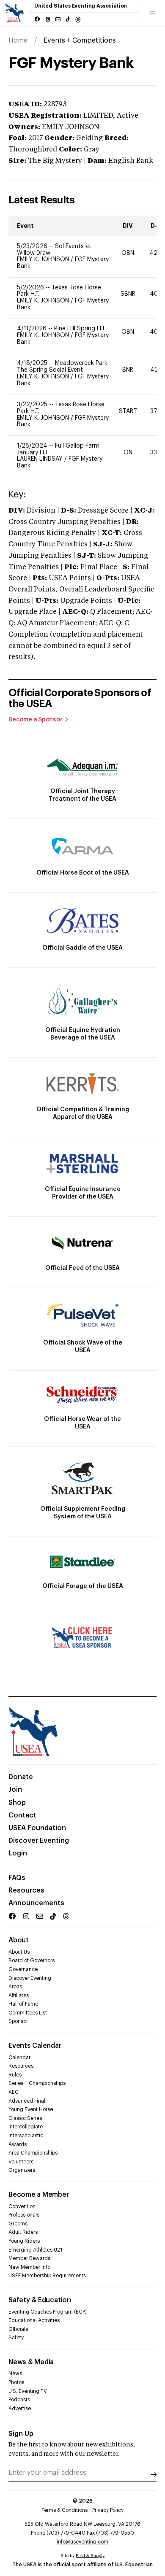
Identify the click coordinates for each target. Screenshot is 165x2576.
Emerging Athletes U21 (35, 2250)
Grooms (18, 2224)
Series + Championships (37, 2083)
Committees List (28, 2013)
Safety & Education (40, 2300)
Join (15, 1790)
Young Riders (24, 2241)
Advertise (20, 2409)
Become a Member (38, 2195)
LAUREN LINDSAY (41, 459)
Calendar (19, 2058)
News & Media (31, 2362)
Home (18, 41)
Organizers (22, 2170)
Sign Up (21, 2434)
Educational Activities (34, 2320)
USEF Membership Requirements (47, 2276)
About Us (19, 1952)
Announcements (36, 1903)
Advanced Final (27, 2101)
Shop (17, 1803)
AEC (14, 2092)
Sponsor (18, 2021)
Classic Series (25, 2118)
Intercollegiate (26, 2127)
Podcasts (19, 2400)
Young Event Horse (31, 2109)
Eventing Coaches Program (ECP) (48, 2312)
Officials (18, 2329)
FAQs (17, 1878)
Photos (16, 2382)
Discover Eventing (39, 1841)
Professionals (24, 2215)
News (15, 2373)
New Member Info (29, 2267)
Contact (22, 1815)
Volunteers (21, 2162)
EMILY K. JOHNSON (44, 259)
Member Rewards (29, 2258)
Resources (26, 1890)
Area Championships (33, 2153)
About (19, 1940)
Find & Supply (90, 2556)
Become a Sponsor (36, 720)
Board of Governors (32, 1960)
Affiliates (19, 1995)
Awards (18, 2144)
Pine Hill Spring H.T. (80, 329)
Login (18, 1853)
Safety (16, 2338)
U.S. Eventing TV (28, 2391)
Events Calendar (35, 2046)
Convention (22, 2206)
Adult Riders (23, 2232)
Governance (23, 1969)
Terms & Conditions (65, 2510)
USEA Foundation (37, 1828)
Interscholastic (26, 2136)
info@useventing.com (82, 2542)
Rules (15, 2075)
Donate (21, 1777)
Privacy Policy (108, 2510)
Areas (15, 1987)
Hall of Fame (23, 2004)
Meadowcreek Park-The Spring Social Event (63, 367)
